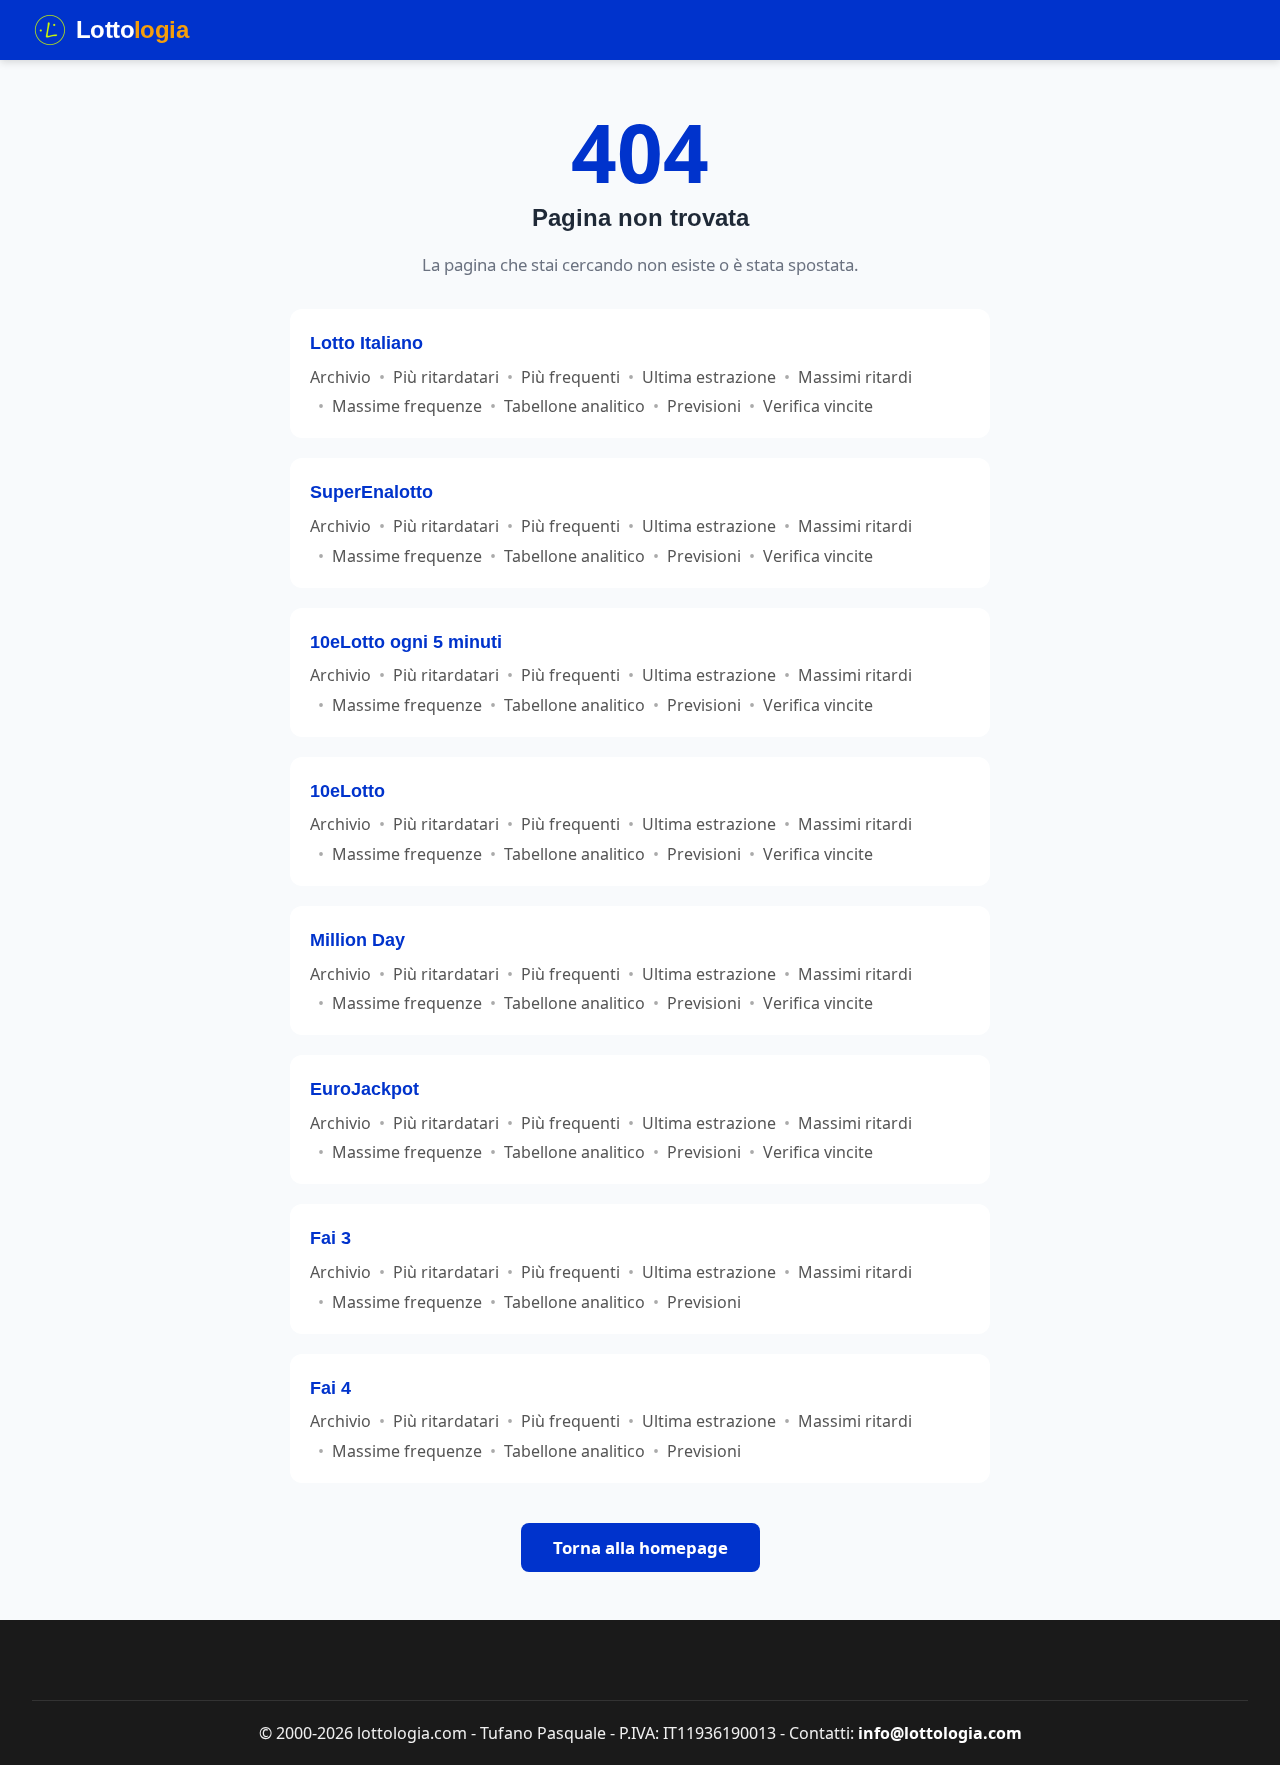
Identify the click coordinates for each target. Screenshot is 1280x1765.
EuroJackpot (364, 1088)
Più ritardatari (446, 377)
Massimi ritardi (855, 377)
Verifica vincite (818, 406)
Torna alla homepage (640, 1547)
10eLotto (347, 790)
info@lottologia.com (940, 1733)
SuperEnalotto (371, 491)
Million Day (357, 939)
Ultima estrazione (709, 377)
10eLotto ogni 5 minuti (406, 641)
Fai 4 (330, 1387)
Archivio (340, 377)
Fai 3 (330, 1237)
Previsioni (704, 406)
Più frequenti (570, 377)
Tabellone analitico (574, 406)
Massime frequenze (407, 406)
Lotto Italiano (366, 342)
